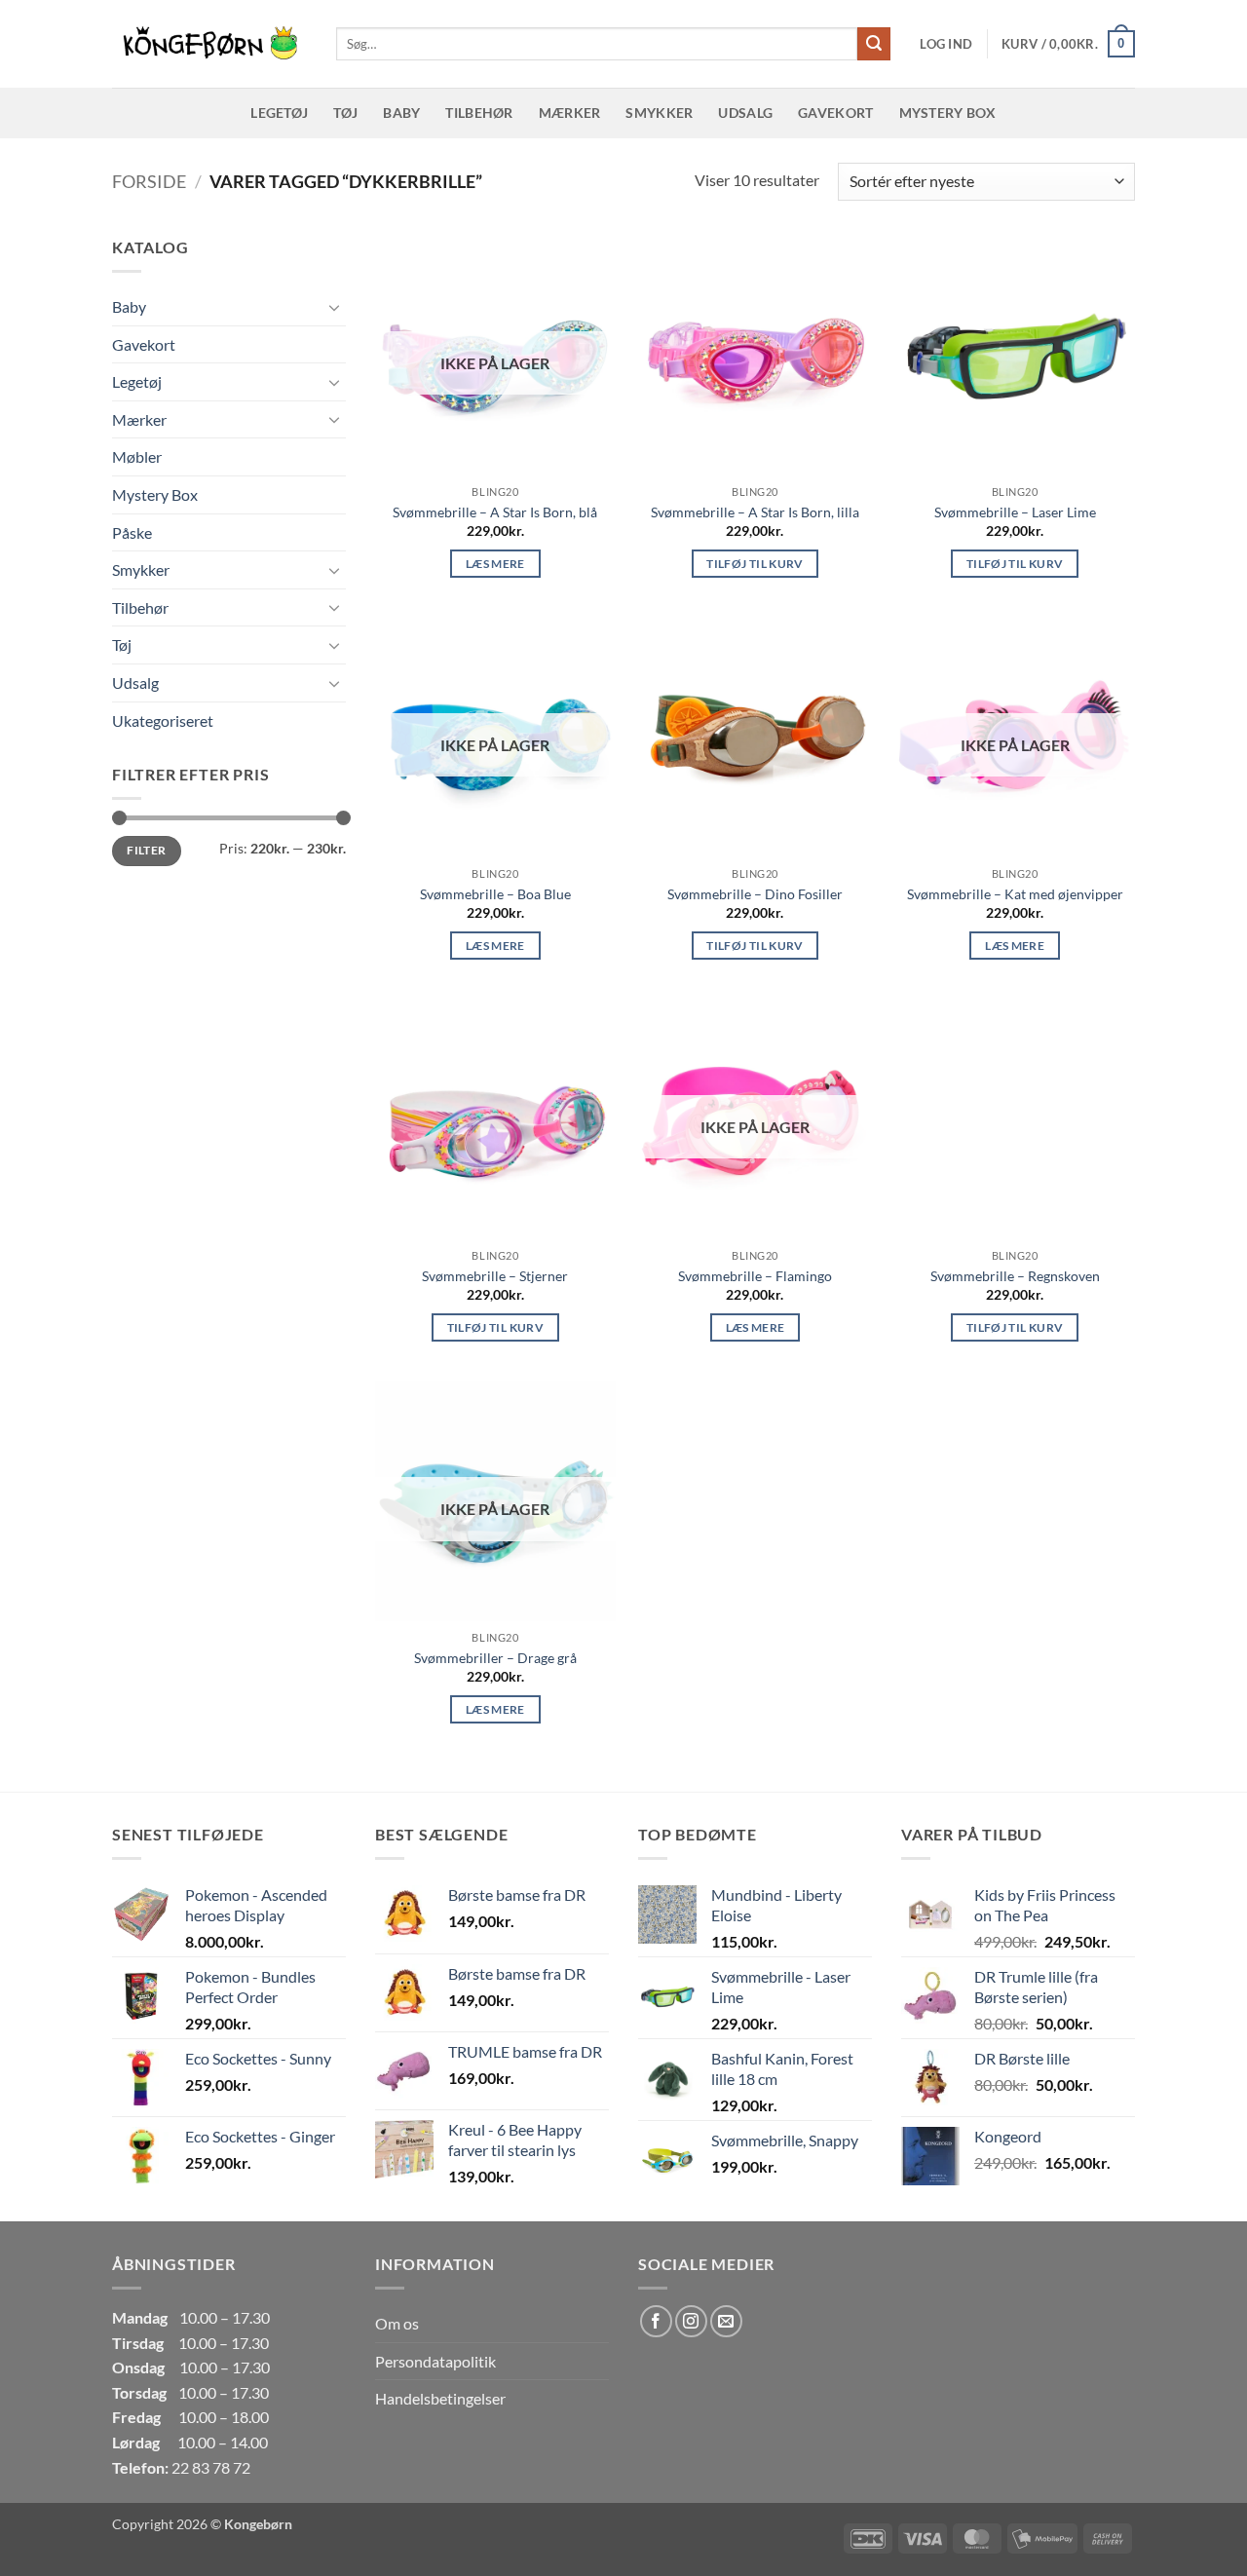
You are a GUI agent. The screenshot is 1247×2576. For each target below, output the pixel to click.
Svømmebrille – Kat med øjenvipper (1015, 894)
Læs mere (495, 564)
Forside (149, 181)
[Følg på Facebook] (656, 2321)
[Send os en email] (726, 2321)
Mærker (570, 113)
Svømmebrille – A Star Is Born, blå (495, 512)
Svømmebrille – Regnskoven (1015, 1276)
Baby (401, 113)
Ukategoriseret (163, 720)
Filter (146, 850)
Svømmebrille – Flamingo (755, 1276)
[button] (946, 44)
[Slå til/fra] (334, 307)
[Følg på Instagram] (691, 2321)
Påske (132, 532)
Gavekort (835, 113)
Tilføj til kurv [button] (755, 564)
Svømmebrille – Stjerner (495, 1276)
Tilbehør (479, 113)
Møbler (137, 456)
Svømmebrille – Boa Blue (495, 894)
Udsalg (745, 113)
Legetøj (279, 113)
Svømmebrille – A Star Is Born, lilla (755, 512)
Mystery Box (948, 113)
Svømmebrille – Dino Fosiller (755, 894)
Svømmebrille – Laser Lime (1015, 512)
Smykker (659, 113)
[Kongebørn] (209, 44)
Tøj (345, 113)
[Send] (874, 44)
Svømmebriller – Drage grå (495, 1658)
